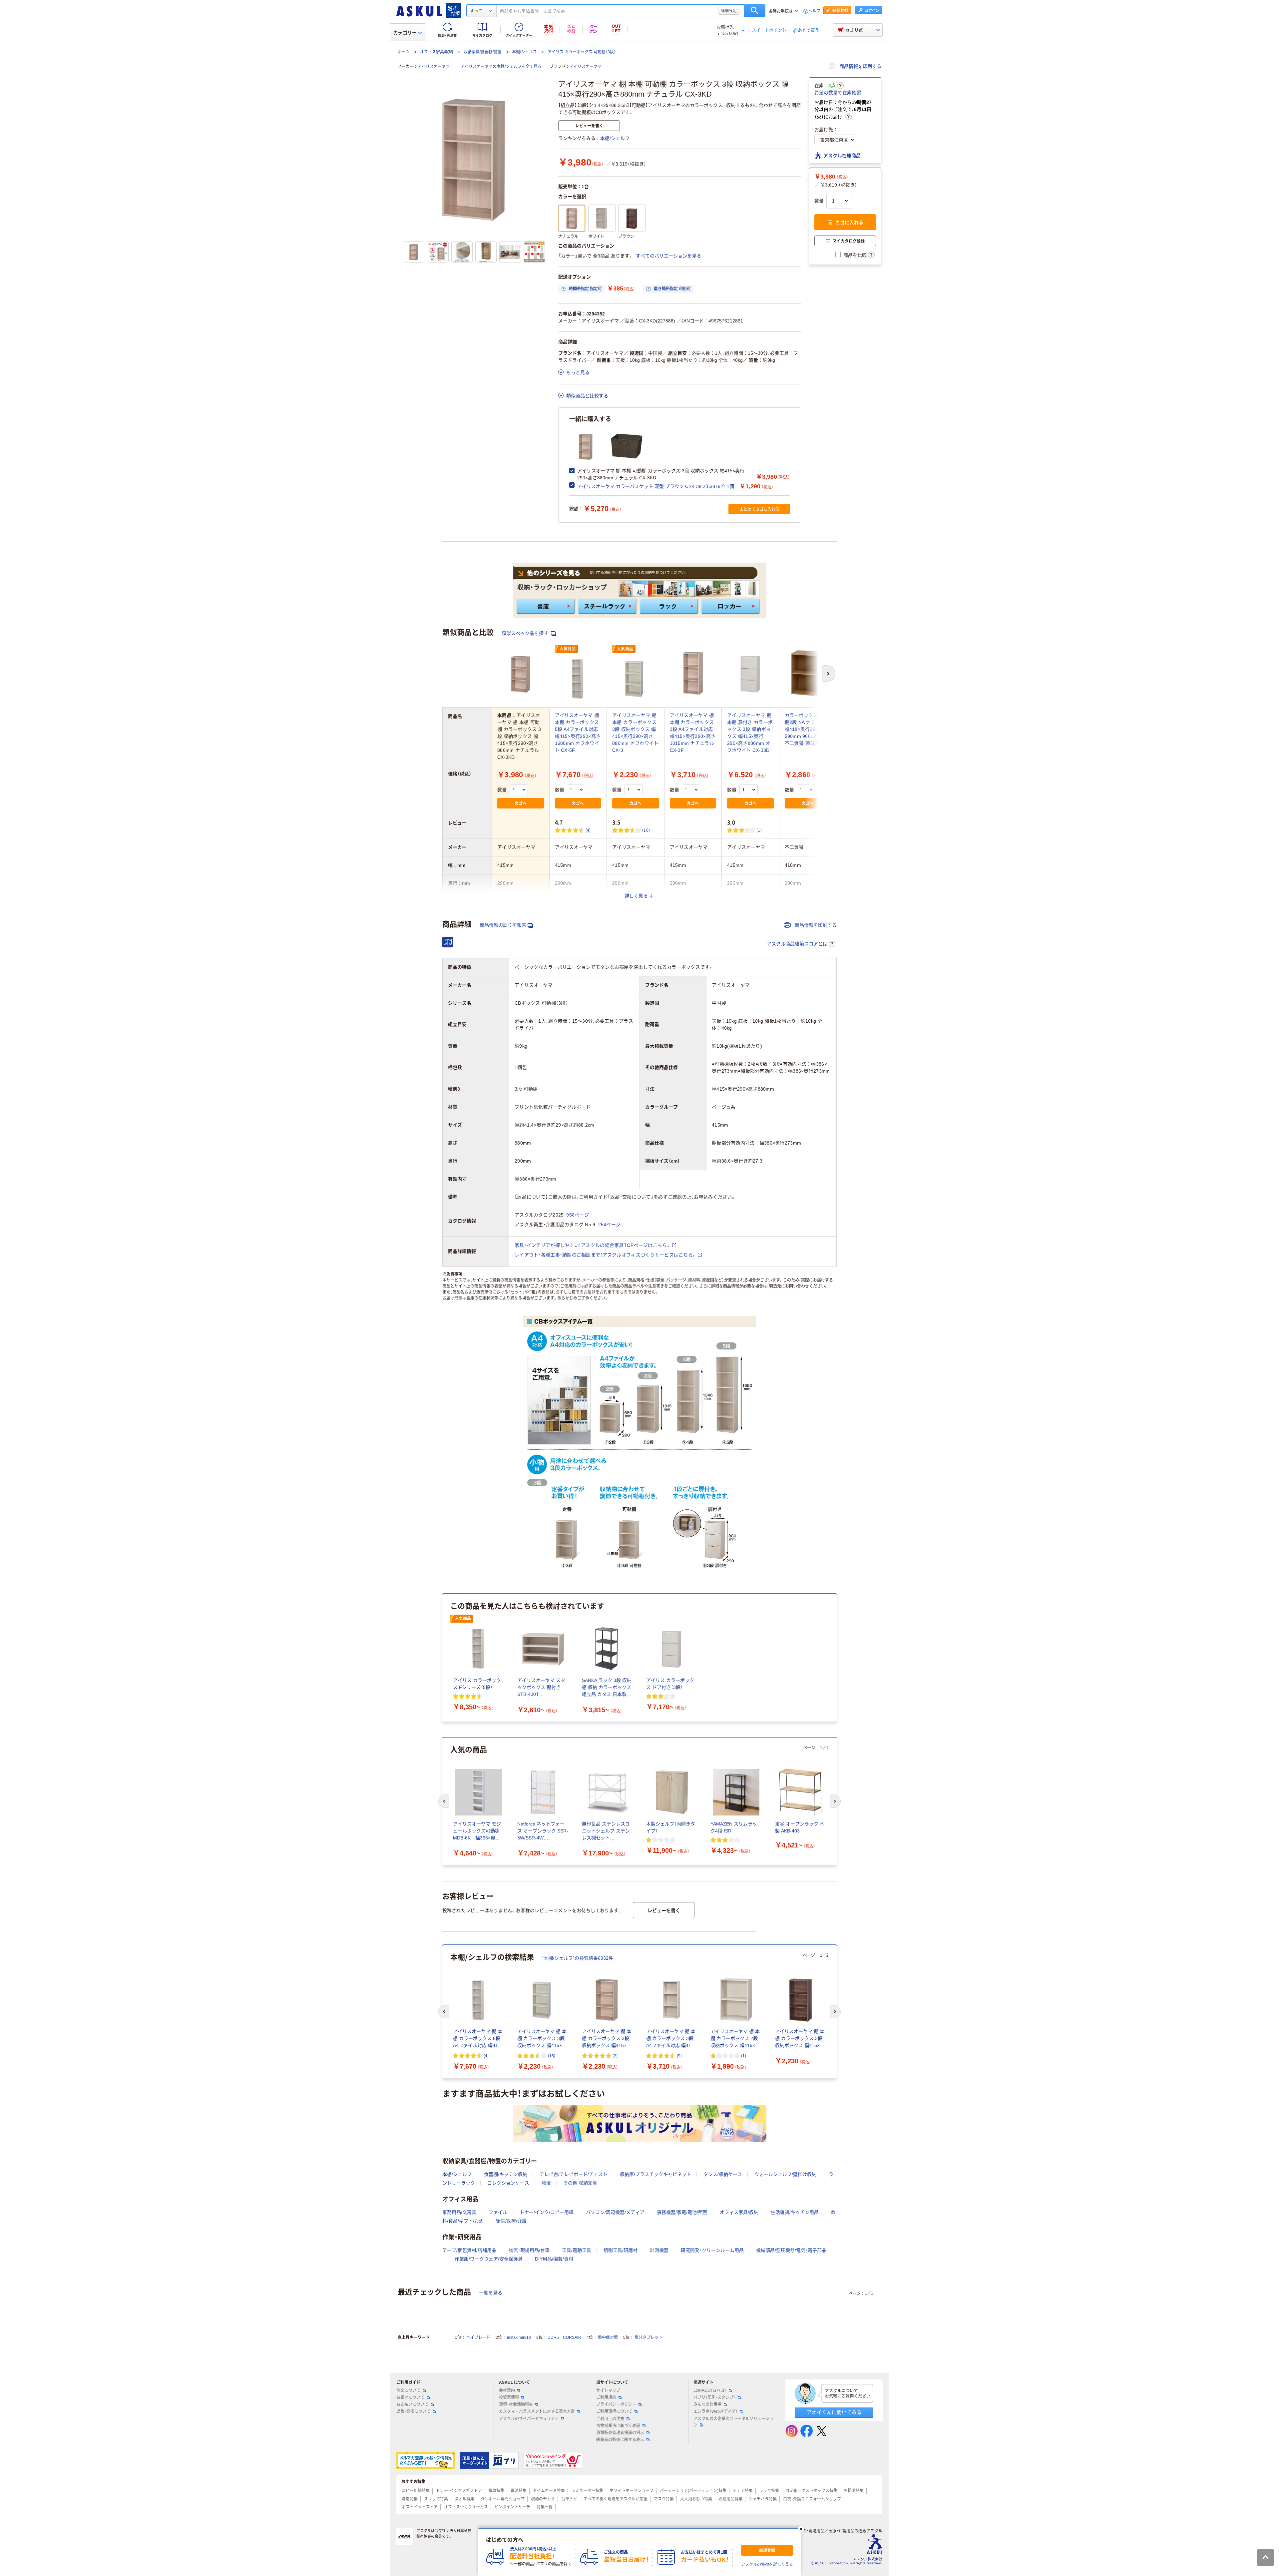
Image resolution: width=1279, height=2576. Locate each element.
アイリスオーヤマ (434, 67)
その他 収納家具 (580, 2183)
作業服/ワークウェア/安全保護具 (489, 2259)
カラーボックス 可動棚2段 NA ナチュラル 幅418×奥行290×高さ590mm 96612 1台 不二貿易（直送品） (808, 729)
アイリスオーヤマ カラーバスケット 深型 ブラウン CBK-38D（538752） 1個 (656, 486)
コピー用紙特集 (416, 2491)
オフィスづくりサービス (466, 2507)
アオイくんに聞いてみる (834, 2412)
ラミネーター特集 (587, 2491)
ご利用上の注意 (610, 2419)
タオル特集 (464, 2499)
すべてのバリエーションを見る (668, 256)
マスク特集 (664, 2499)
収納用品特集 (730, 2499)
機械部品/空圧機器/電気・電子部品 (791, 2250)
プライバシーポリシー (616, 2404)
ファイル (498, 2212)
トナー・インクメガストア (459, 2491)
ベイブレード (478, 2337)
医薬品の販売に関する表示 (620, 2440)
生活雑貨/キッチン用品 (795, 2212)
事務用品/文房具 (459, 2212)
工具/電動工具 (577, 2250)
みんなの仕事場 (707, 2404)
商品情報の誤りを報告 (503, 925)
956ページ (578, 1215)
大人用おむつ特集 (696, 2499)
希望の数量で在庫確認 (838, 93)
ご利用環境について (614, 2411)
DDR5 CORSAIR (564, 2337)
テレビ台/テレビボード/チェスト (574, 2174)
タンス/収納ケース (723, 2174)
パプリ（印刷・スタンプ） (714, 2397)
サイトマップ (608, 2390)
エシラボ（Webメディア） (716, 2411)
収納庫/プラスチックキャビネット (655, 2174)
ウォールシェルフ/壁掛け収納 (785, 2174)
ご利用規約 (606, 2397)
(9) (679, 2056)
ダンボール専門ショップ (503, 2499)
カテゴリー (405, 33)
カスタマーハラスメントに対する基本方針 (537, 2411)
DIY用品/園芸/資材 (554, 2259)
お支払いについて (412, 2404)
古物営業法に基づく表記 (618, 2426)
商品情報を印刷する (860, 66)
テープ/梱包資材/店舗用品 (469, 2250)
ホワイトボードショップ (632, 2491)
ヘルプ (814, 11)
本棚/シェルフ (524, 52)
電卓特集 (496, 2491)
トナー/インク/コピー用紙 (547, 2212)
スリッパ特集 (436, 2499)
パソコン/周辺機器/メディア (615, 2212)
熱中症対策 (608, 2337)
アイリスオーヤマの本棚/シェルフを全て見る (501, 67)
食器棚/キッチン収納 (506, 2174)
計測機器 (659, 2250)
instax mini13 (519, 2337)
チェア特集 (743, 2491)
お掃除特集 (854, 2491)
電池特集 (519, 2491)
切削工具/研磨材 (621, 2250)
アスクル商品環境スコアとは (797, 944)
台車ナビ (569, 2499)
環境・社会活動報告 (516, 2404)
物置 (546, 2183)
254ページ (610, 1225)
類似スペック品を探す (526, 633)
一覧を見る (491, 2293)
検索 (755, 11)
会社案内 (507, 2390)
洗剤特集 (410, 2499)
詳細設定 (729, 11)
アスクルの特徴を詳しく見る (767, 2565)
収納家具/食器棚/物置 (483, 52)
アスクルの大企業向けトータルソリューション (733, 2422)
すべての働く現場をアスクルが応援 (616, 2499)
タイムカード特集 (549, 2491)
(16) (646, 830)
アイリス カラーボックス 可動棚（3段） (582, 52)
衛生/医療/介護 (511, 2221)
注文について (408, 2390)
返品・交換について (413, 2411)
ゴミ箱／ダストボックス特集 (811, 2491)
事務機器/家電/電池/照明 (682, 2212)
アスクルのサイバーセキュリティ (529, 2419)
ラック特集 (769, 2491)
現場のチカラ (543, 2499)
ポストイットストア (420, 2507)
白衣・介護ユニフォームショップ (812, 2499)
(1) (759, 830)
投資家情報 (509, 2397)
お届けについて (410, 2397)
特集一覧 (545, 2507)
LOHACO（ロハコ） (710, 2390)
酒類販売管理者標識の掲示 (620, 2433)
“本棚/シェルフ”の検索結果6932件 (578, 1958)
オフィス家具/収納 (436, 52)
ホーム (404, 52)
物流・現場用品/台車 (529, 2250)
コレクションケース (508, 2183)
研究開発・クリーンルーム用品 (712, 2250)
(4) (588, 830)
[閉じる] (801, 2529)
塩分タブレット (648, 2337)
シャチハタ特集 (763, 2499)
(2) (615, 2056)
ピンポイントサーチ (512, 2507)
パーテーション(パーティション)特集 (693, 2491)
